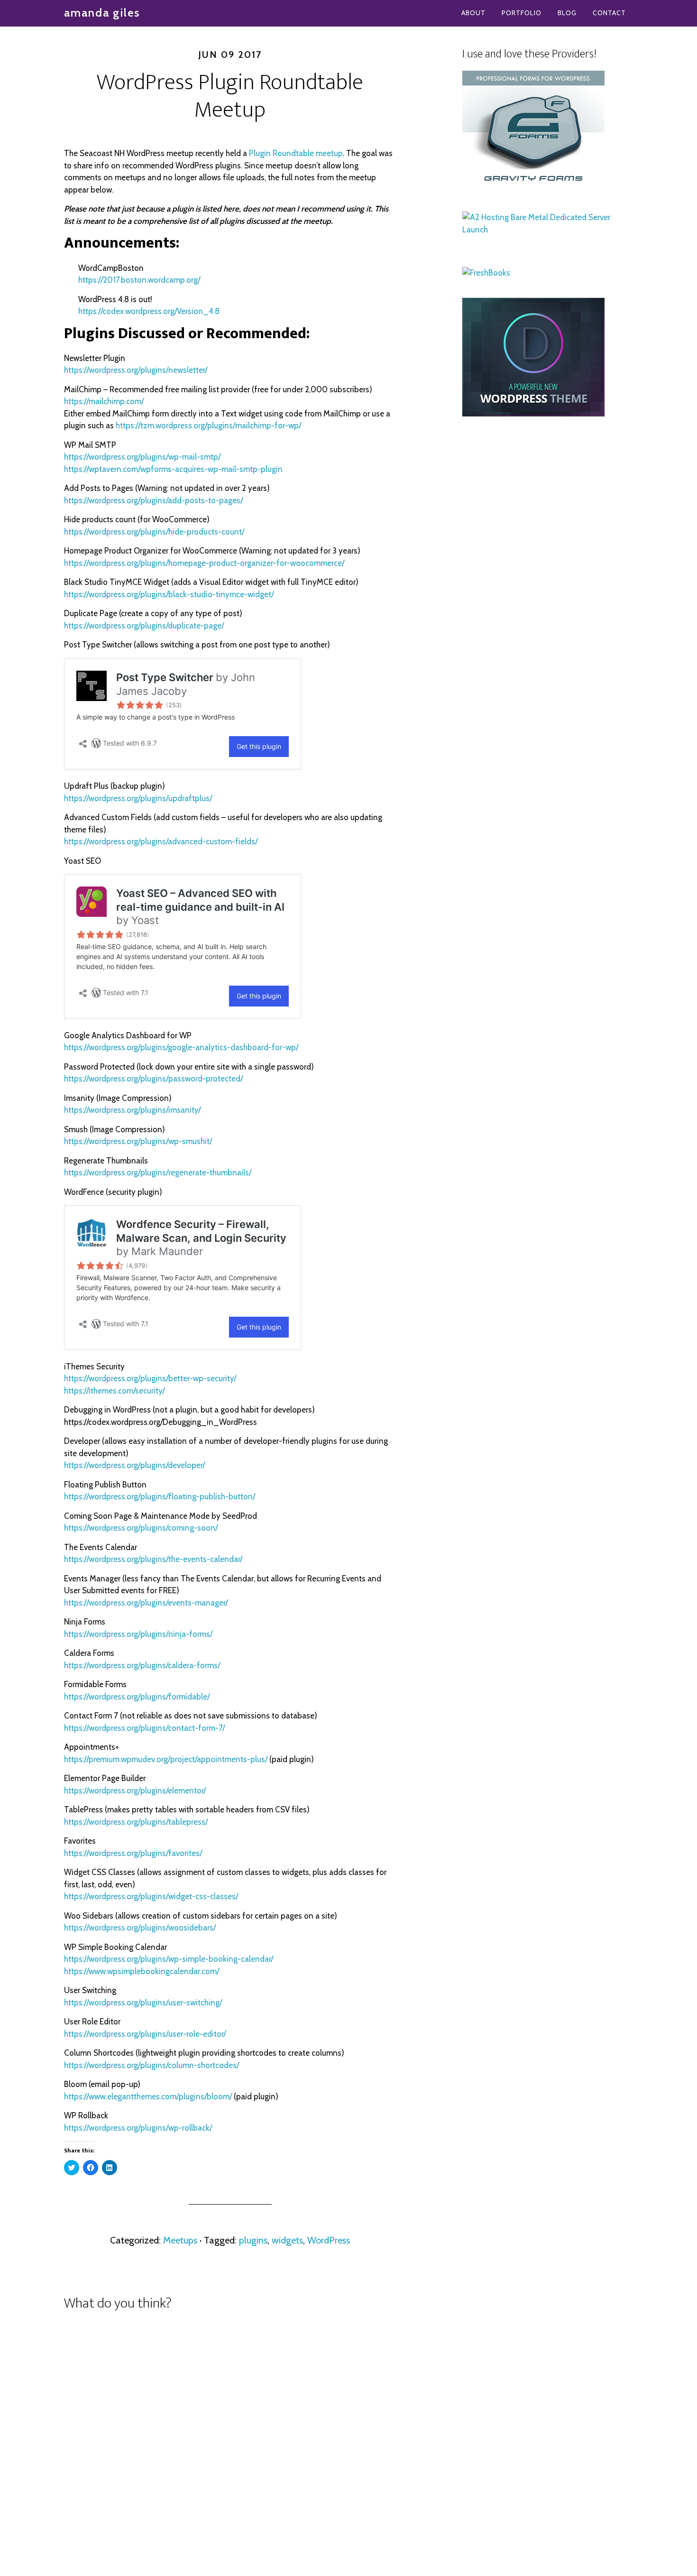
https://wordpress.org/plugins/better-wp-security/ (150, 1378)
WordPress (329, 2240)
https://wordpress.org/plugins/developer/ (134, 1465)
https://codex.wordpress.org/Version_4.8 (149, 311)
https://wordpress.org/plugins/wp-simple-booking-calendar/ (169, 1959)
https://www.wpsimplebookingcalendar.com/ (142, 1971)
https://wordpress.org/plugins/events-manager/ (146, 1603)
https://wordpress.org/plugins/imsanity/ (132, 1110)
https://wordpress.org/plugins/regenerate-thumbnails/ (158, 1173)
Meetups (180, 2240)
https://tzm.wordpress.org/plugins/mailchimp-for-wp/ (208, 425)
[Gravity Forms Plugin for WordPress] (533, 186)
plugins (253, 2240)
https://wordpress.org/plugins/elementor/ (135, 1791)
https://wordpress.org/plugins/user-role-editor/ (145, 2034)
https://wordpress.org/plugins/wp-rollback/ (138, 2128)
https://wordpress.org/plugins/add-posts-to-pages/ (153, 500)
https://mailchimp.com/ (104, 401)
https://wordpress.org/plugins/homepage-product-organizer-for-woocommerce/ (204, 563)
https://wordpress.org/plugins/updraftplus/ (138, 798)
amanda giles (102, 13)
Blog (567, 13)
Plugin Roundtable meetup (296, 153)
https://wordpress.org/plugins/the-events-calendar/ (153, 1559)
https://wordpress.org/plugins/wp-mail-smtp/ (142, 457)
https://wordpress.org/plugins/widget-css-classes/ (151, 1896)
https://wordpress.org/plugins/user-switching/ (143, 2003)
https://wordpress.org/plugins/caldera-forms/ (142, 1665)
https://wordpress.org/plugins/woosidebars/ (140, 1928)
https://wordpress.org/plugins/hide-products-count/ (154, 532)
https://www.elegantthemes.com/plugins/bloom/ (148, 2096)
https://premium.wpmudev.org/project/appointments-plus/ (166, 1759)
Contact (609, 13)
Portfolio (522, 13)
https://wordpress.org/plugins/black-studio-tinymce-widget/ (169, 594)
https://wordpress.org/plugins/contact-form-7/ (144, 1728)
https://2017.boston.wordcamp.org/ (139, 280)
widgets (287, 2240)
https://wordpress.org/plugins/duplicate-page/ (144, 626)
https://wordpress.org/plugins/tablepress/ (136, 1822)
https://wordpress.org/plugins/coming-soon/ (141, 1528)
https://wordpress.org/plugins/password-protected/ (153, 1079)
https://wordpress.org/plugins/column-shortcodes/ (151, 2065)
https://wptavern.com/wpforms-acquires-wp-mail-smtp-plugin (173, 469)
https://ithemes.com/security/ (114, 1391)
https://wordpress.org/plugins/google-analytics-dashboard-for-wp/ (181, 1047)
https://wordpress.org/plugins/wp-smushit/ (138, 1141)
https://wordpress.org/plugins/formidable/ (137, 1697)
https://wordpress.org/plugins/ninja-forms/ (138, 1634)
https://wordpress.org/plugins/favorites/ (133, 1853)
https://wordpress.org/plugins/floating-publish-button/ (160, 1496)
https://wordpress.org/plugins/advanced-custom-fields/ (161, 841)
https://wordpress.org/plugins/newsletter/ (136, 370)
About (473, 13)
